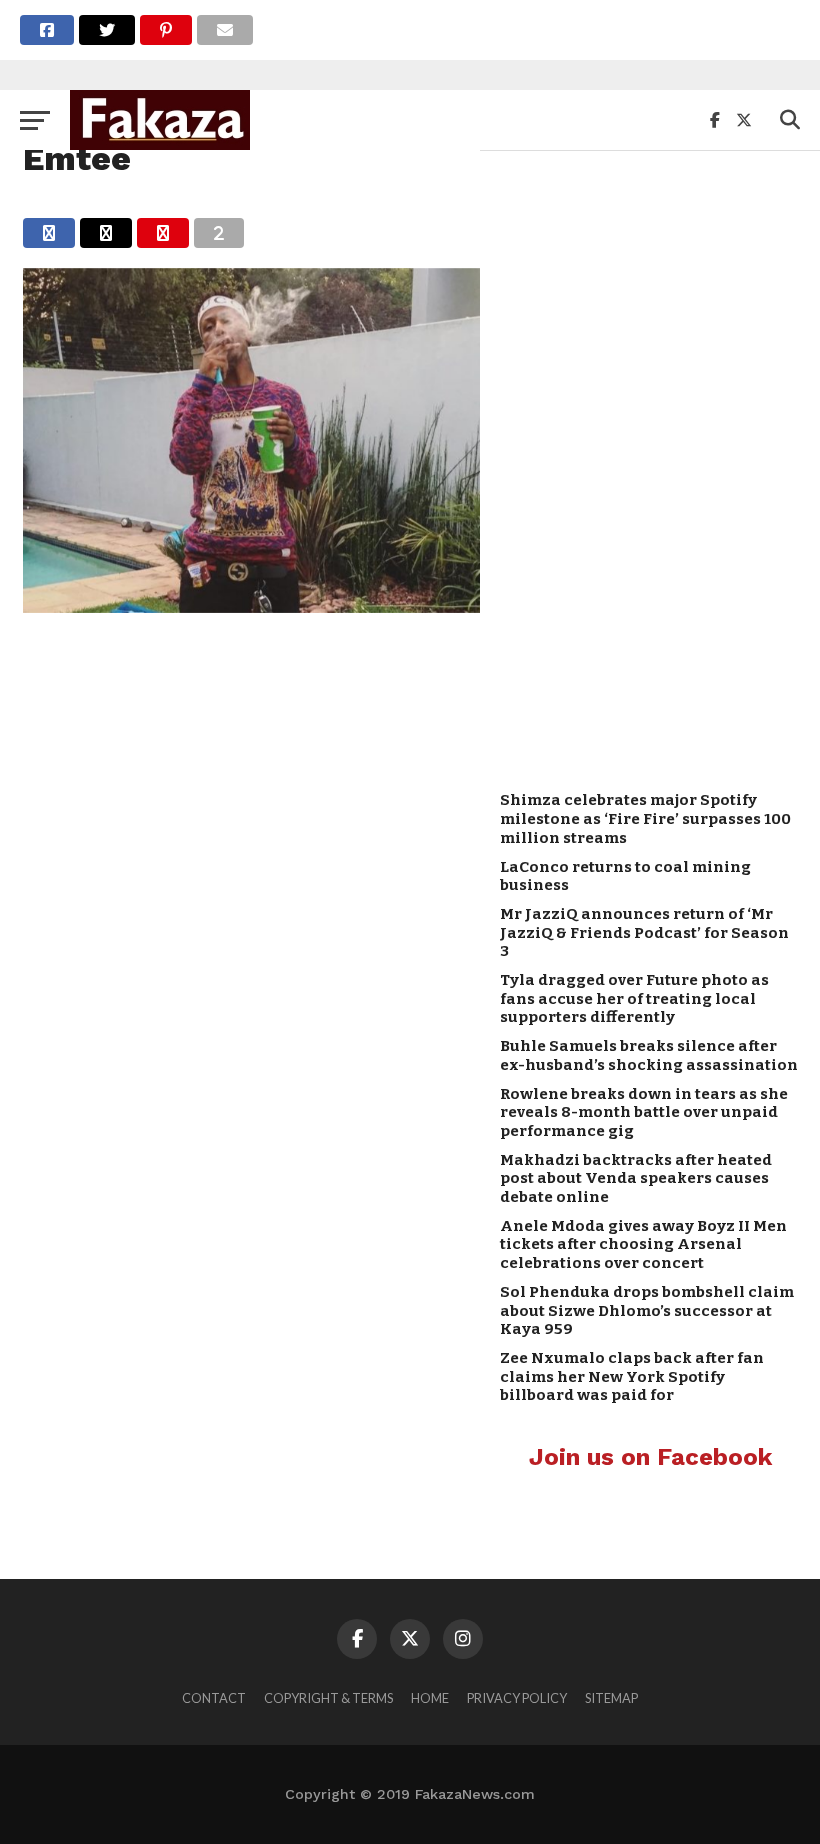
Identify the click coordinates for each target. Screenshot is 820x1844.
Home (430, 1698)
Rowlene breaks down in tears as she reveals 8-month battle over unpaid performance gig (644, 1112)
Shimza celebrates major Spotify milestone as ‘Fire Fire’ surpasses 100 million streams (645, 818)
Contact (214, 1698)
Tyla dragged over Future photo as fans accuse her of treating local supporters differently (634, 998)
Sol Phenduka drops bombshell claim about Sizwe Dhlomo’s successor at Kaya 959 (647, 1310)
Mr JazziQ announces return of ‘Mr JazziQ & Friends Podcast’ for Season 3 (644, 932)
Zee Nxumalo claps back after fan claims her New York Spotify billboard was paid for (632, 1376)
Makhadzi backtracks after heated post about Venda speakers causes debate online (636, 1178)
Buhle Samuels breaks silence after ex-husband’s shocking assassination (649, 1055)
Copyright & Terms (328, 1698)
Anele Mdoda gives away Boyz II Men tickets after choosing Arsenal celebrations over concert (643, 1244)
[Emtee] (251, 606)
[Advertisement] (650, 461)
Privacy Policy (517, 1698)
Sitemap (611, 1698)
